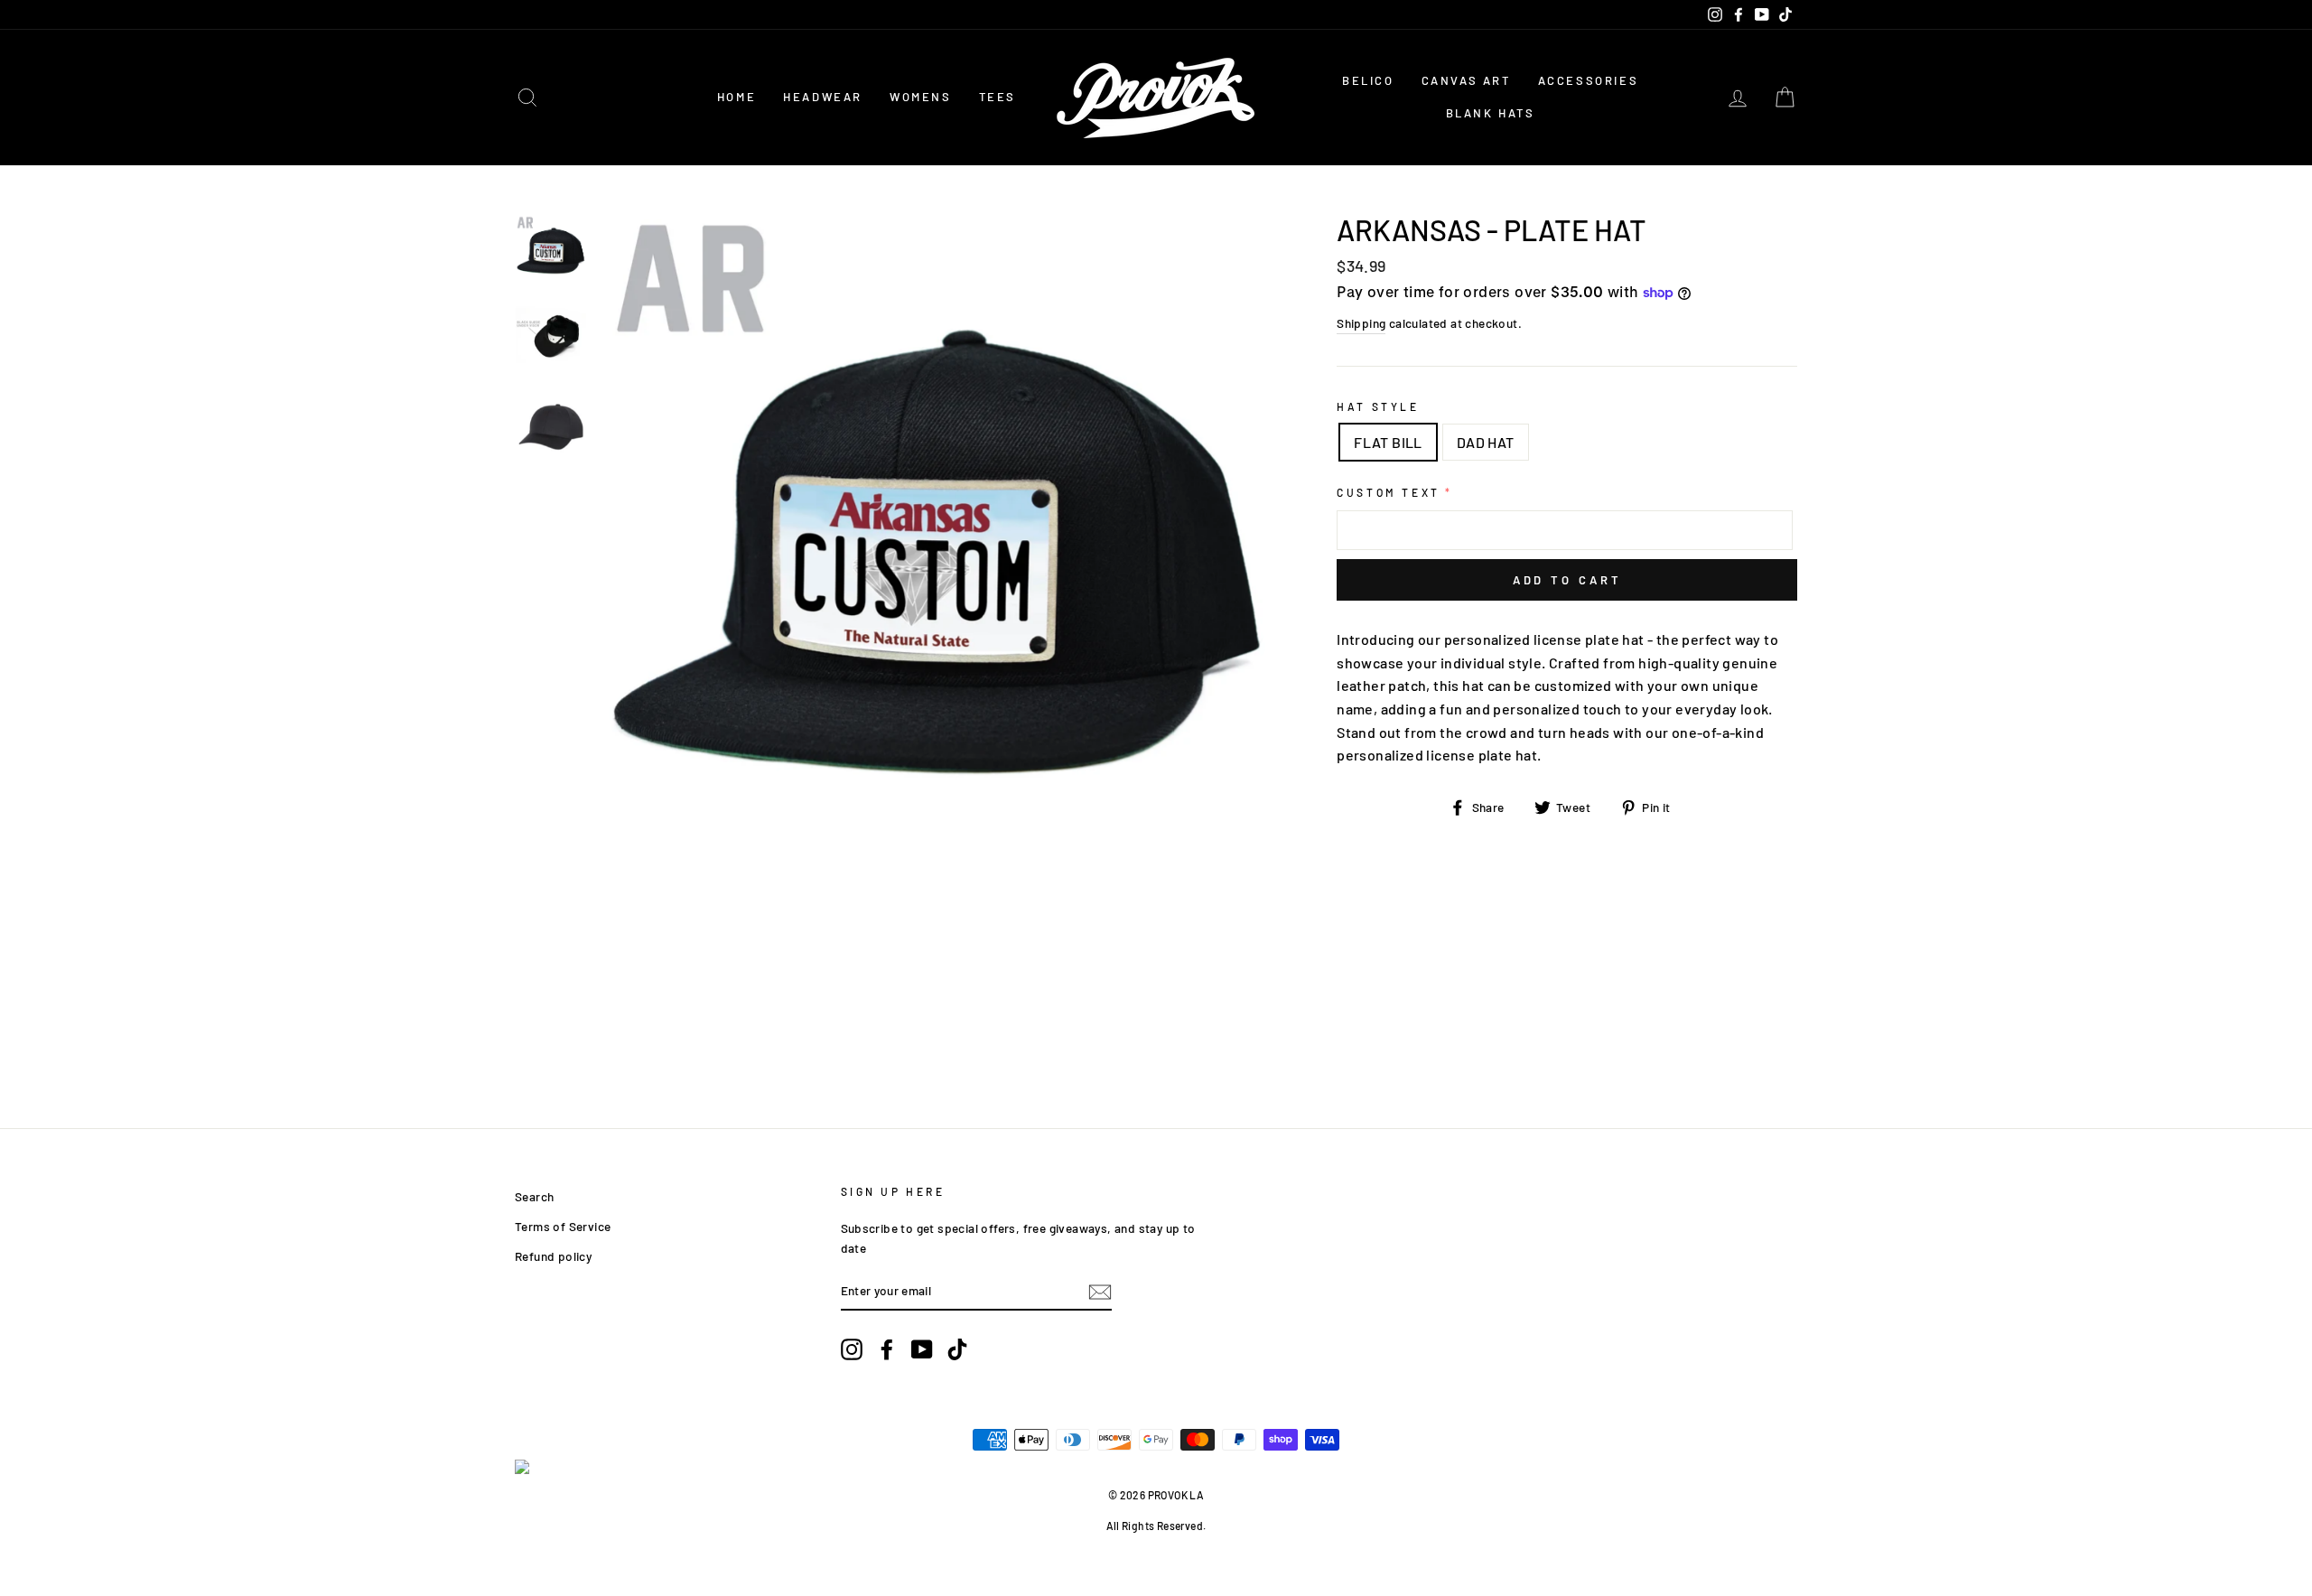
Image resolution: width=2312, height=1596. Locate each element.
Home (736, 97)
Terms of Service (563, 1226)
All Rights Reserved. (1156, 1526)
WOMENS (921, 97)
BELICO (1368, 80)
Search (534, 1196)
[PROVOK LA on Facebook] (887, 1349)
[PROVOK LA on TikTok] (957, 1349)
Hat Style (1378, 406)
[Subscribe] (1100, 1291)
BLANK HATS (1491, 113)
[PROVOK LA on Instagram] (852, 1349)
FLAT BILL (1388, 442)
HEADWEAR (823, 97)
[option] (939, 543)
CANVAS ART (1466, 80)
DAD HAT (1486, 442)
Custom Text (1389, 492)
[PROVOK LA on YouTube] (922, 1349)
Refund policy (553, 1256)
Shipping (1361, 323)
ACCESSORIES (1589, 80)
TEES (998, 97)
